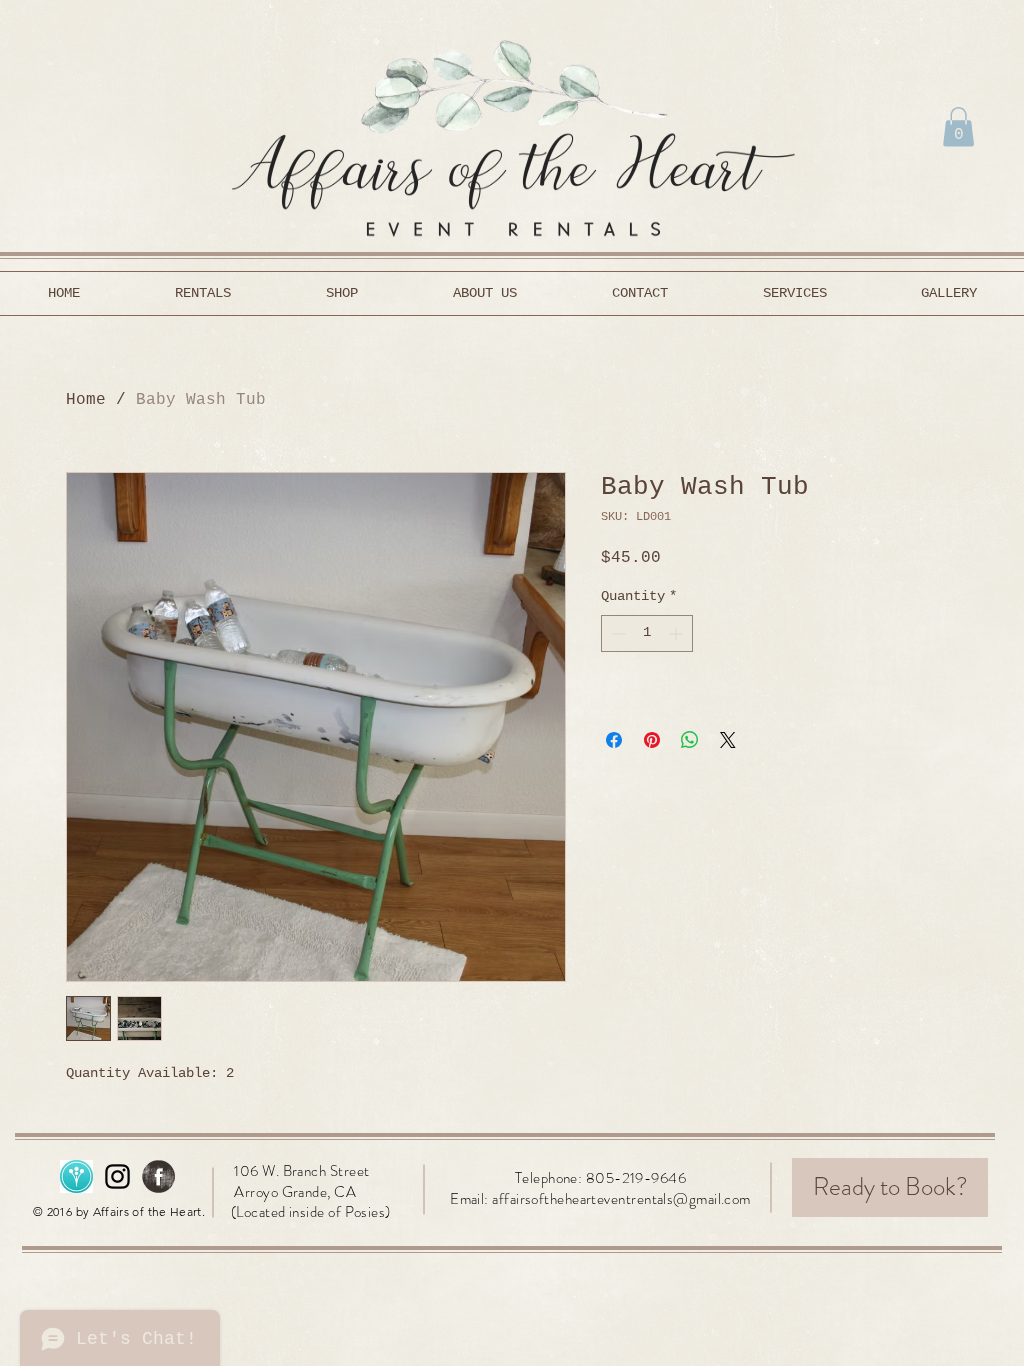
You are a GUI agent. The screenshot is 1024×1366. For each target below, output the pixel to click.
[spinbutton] (647, 633)
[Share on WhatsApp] (690, 740)
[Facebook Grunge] (158, 1176)
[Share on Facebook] (614, 740)
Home (86, 400)
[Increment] (677, 633)
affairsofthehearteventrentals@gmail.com (621, 1199)
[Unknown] (76, 1176)
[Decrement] (616, 633)
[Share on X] (728, 740)
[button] (958, 126)
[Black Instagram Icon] (117, 1176)
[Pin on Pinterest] (652, 740)
